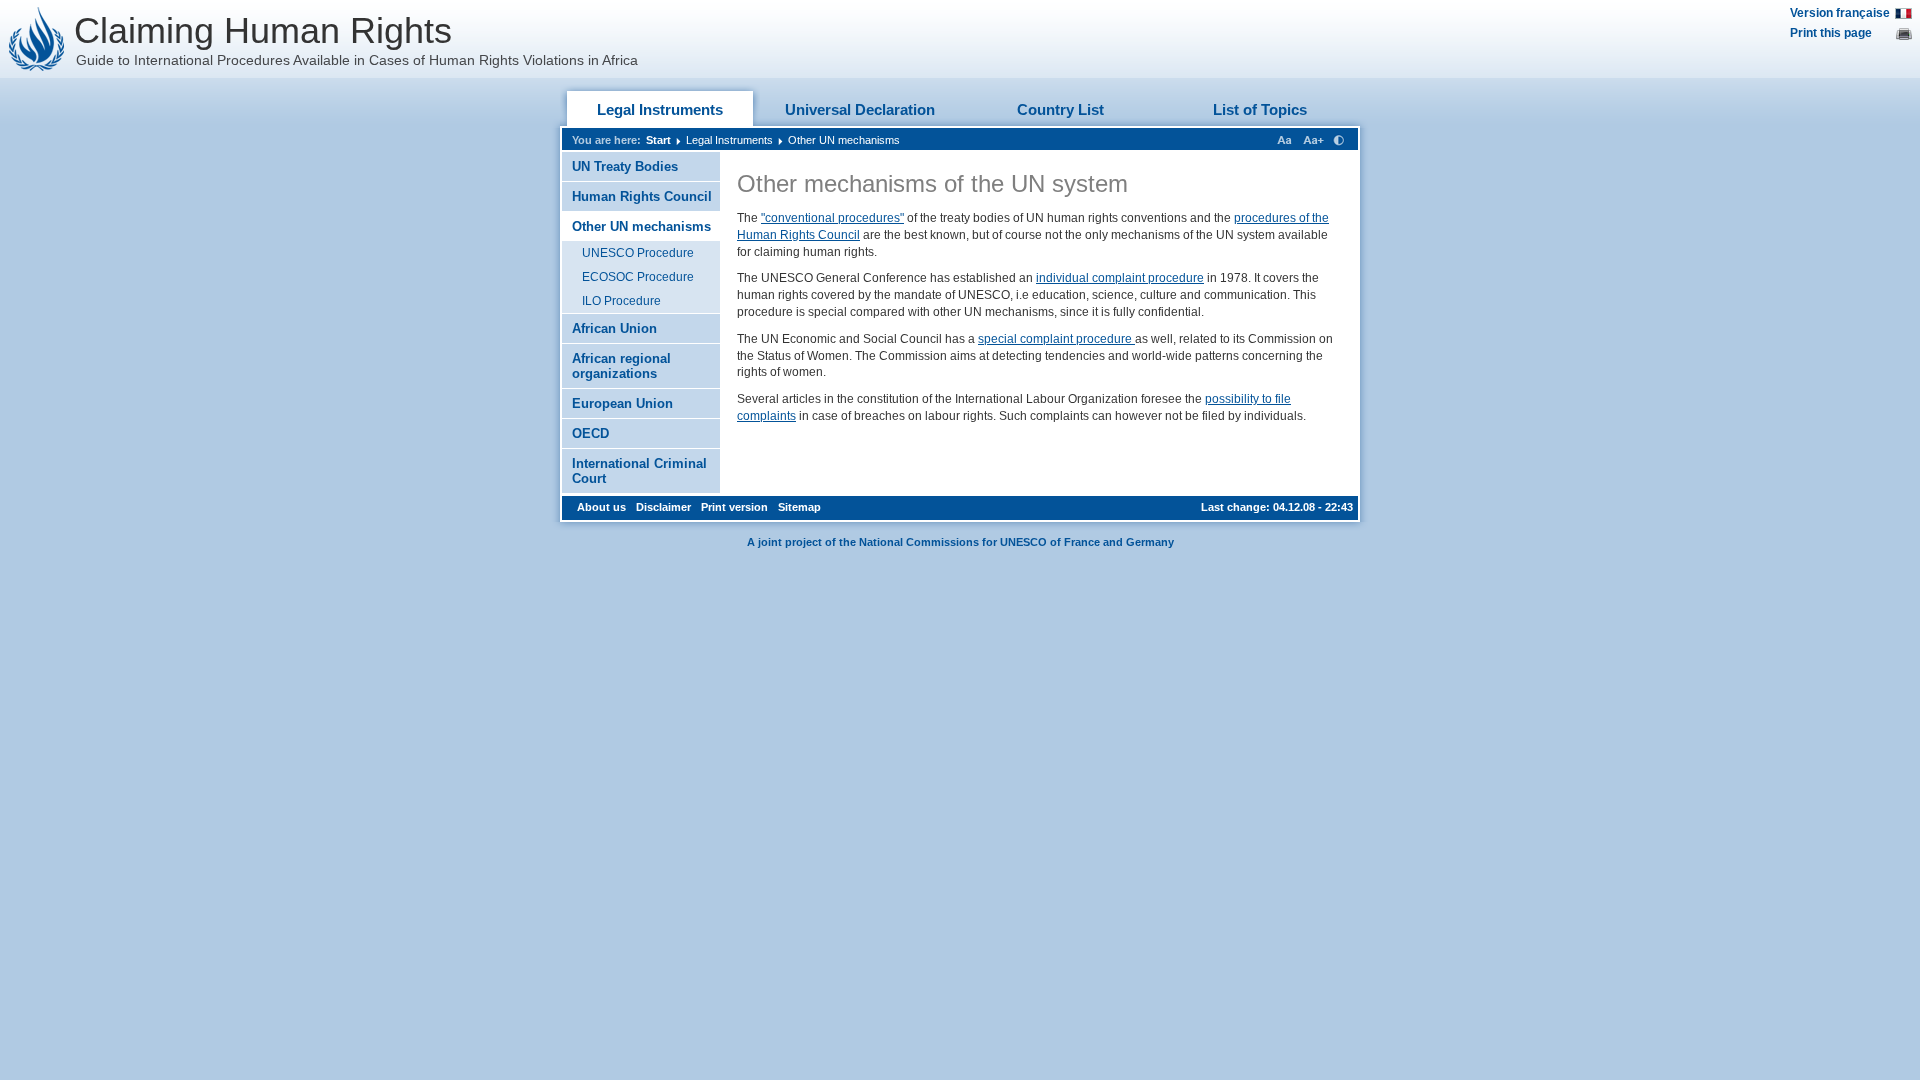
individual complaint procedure (1120, 278)
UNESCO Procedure (638, 253)
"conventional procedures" (832, 218)
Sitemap (799, 507)
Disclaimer (663, 507)
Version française (1840, 13)
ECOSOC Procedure (638, 277)
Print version (734, 507)
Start (658, 140)
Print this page (1831, 33)
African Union (614, 328)
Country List (1060, 109)
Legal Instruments (660, 109)
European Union (622, 403)
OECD (590, 433)
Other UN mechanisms (844, 140)
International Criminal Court (639, 471)
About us (601, 507)
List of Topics (1260, 109)
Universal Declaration (860, 109)
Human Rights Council (642, 196)
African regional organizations (621, 366)
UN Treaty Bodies (625, 166)
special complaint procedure (1056, 339)
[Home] (37, 39)
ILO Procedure (621, 301)
